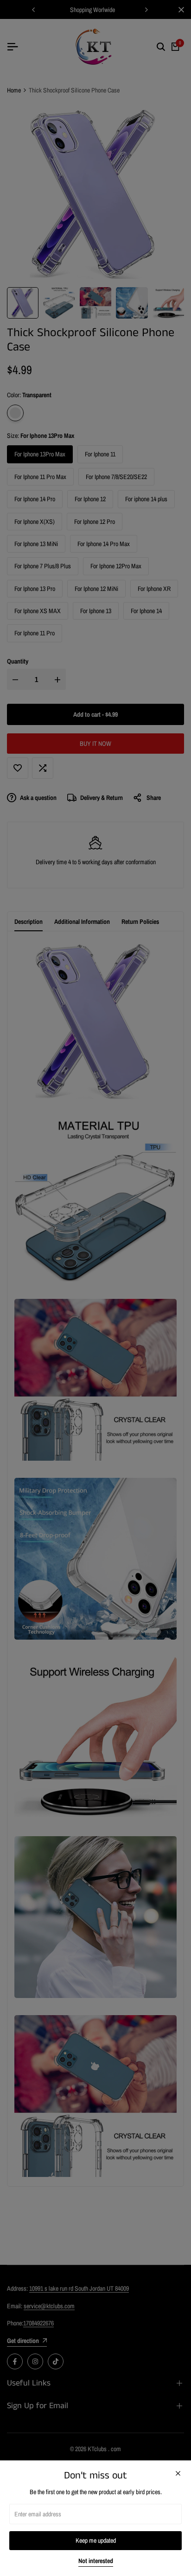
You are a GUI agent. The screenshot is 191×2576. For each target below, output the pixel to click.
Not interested (96, 2561)
